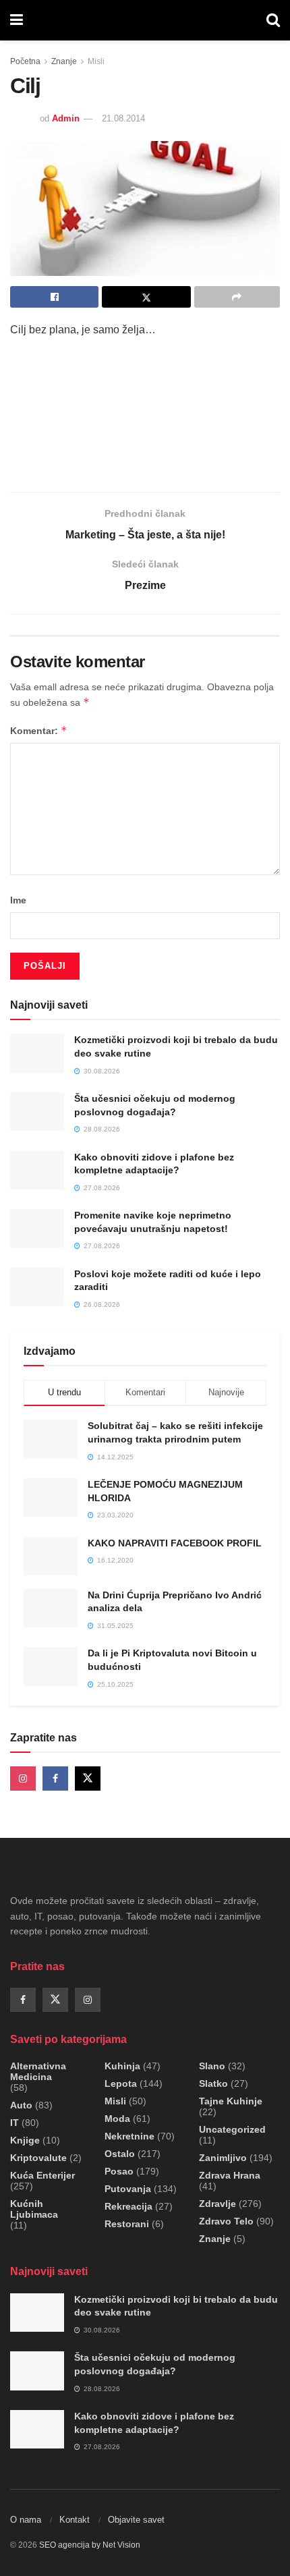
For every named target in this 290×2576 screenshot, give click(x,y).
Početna (25, 61)
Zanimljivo (223, 2158)
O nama (26, 2520)
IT (14, 2123)
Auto (21, 2105)
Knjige (25, 2140)
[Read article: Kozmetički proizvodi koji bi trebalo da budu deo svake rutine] (37, 1053)
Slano (212, 2066)
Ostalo (120, 2154)
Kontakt (75, 2520)
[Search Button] (273, 20)
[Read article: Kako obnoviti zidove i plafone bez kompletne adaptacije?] (37, 1170)
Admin (66, 118)
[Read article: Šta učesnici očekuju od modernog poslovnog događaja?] (37, 1112)
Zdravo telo (226, 2221)
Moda (117, 2119)
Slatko (213, 2083)
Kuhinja (122, 2066)
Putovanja (128, 2189)
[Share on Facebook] (54, 297)
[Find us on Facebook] (55, 1779)
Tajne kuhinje (231, 2101)
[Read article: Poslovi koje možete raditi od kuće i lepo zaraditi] (37, 1287)
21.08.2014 (123, 118)
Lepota (121, 2083)
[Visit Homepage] (145, 20)
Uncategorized (232, 2129)
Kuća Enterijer (42, 2175)
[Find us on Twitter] (88, 1779)
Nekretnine (129, 2136)
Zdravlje (217, 2204)
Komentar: (39, 730)
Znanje (64, 61)
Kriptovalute (38, 2158)
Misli (96, 61)
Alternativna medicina (38, 2071)
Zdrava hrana (230, 2175)
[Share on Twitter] (146, 297)
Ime (18, 900)
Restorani (127, 2224)
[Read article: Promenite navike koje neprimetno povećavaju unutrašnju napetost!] (37, 1228)
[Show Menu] (17, 20)
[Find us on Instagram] (23, 1779)
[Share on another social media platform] (237, 297)
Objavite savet (136, 2520)
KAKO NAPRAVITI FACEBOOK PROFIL (175, 1543)
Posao (119, 2171)
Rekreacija (128, 2206)
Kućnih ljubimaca (34, 2209)
